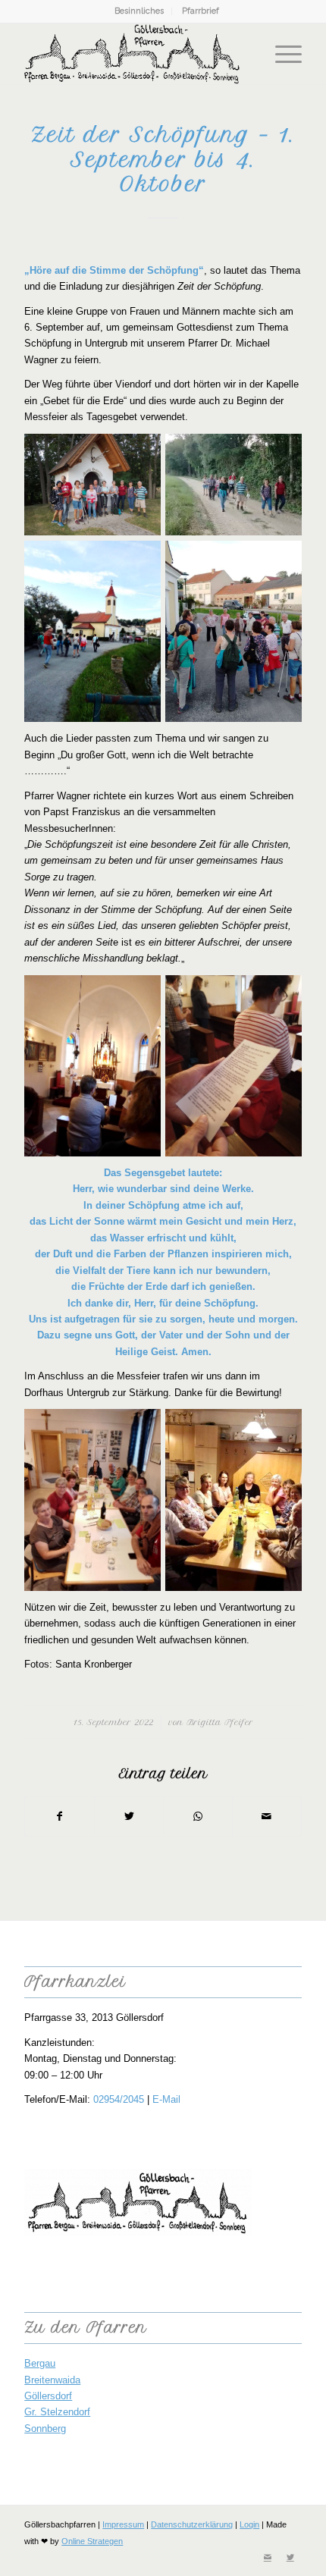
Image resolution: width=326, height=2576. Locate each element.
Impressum (123, 2524)
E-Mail (166, 2099)
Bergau (40, 2363)
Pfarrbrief (201, 11)
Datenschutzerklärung (192, 2524)
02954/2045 (119, 2099)
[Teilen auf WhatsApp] (198, 1817)
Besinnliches (139, 11)
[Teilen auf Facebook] (60, 1817)
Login (249, 2524)
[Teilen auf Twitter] (129, 1817)
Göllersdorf (48, 2396)
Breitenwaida (52, 2380)
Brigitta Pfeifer (220, 1723)
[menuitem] (139, 11)
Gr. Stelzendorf (57, 2412)
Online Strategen (92, 2541)
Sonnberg (45, 2429)
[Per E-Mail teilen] (267, 1817)
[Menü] (281, 54)
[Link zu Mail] (268, 2557)
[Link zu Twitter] (290, 2557)
